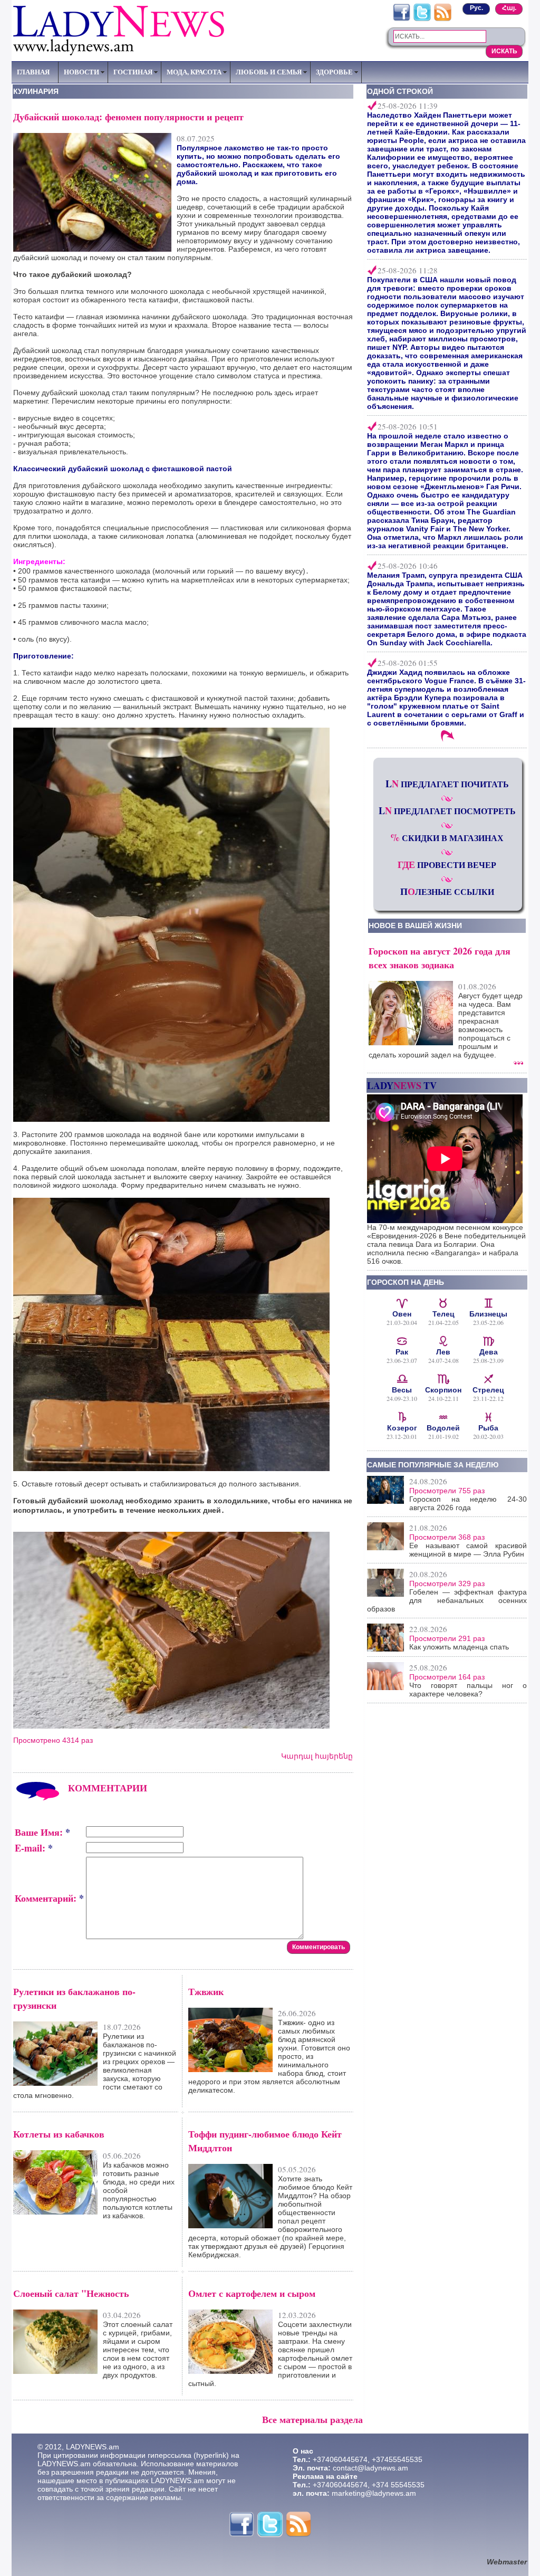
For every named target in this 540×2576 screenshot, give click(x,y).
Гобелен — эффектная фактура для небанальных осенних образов (447, 1600)
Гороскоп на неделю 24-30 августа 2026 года (468, 1503)
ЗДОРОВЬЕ (334, 72)
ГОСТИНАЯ (133, 72)
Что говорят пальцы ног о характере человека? (468, 1690)
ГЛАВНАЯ (33, 72)
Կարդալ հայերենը (317, 1756)
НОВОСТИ (81, 72)
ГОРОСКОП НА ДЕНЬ (406, 1282)
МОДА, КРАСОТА (194, 72)
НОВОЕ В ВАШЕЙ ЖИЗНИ (415, 926)
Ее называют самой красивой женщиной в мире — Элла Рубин (468, 1550)
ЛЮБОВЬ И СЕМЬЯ (269, 72)
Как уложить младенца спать (459, 1647)
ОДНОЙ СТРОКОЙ (400, 91)
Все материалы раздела (312, 2419)
